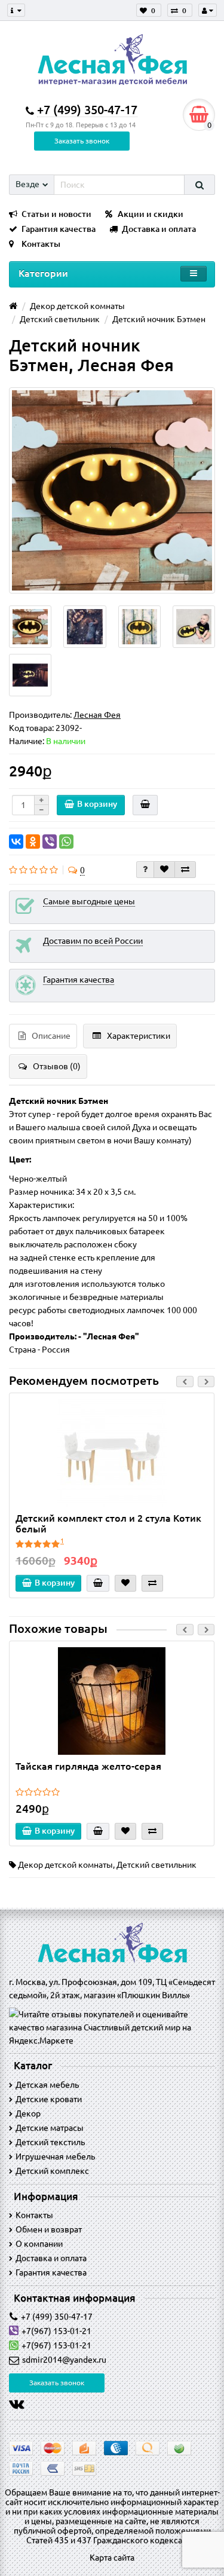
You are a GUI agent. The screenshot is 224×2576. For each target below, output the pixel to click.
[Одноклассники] (33, 842)
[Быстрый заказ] (145, 805)
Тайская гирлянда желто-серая (88, 1766)
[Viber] (50, 842)
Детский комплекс (52, 2171)
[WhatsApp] (66, 842)
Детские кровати (49, 2099)
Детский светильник (157, 1865)
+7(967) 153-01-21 (56, 2331)
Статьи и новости (56, 214)
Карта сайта (112, 2557)
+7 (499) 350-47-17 (57, 2317)
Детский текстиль (50, 2142)
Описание (51, 1036)
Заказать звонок (82, 141)
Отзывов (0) (57, 1066)
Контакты (41, 244)
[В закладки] (164, 870)
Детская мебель (47, 2085)
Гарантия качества (59, 229)
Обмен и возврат (49, 2229)
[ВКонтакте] (16, 842)
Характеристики (139, 1036)
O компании (39, 2244)
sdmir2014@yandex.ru (64, 2360)
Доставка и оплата (159, 229)
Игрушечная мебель (55, 2156)
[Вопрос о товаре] (145, 870)
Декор (28, 2113)
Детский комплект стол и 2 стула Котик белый (108, 1523)
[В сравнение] (185, 870)
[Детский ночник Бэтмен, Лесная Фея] (112, 490)
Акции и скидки (151, 214)
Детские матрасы (50, 2128)
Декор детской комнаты (65, 1865)
